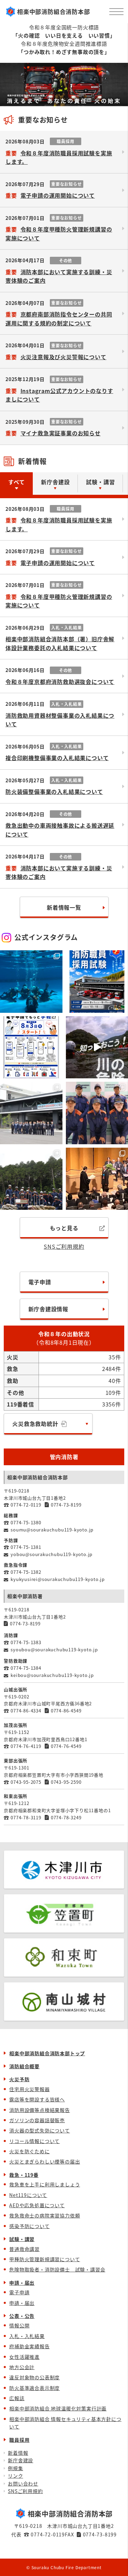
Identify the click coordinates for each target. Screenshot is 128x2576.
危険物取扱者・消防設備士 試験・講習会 (57, 2269)
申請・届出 (22, 2283)
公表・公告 (22, 2316)
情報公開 (19, 2325)
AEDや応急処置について (37, 2205)
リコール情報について (34, 2141)
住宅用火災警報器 (29, 2089)
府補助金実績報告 (29, 2346)
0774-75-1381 (26, 1547)
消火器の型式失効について (40, 2130)
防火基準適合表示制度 (34, 2388)
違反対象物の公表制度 (34, 2377)
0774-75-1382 (26, 1572)
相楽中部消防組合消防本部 (54, 11)
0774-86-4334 (26, 1711)
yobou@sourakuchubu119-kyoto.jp (52, 1554)
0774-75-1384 (26, 1668)
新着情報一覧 (64, 907)
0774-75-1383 (26, 1642)
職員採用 (19, 2440)
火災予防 (19, 2079)
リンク (15, 2476)
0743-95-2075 (26, 1782)
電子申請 (40, 1282)
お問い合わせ (23, 2483)
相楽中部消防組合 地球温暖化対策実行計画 (58, 2408)
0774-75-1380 (26, 1522)
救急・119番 (24, 2175)
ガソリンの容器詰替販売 (37, 2120)
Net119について (28, 2195)
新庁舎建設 (20, 2460)
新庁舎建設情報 (48, 1309)
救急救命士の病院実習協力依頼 (45, 2215)
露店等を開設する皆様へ (37, 2099)
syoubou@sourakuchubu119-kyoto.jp (54, 1649)
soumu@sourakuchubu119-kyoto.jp (52, 1530)
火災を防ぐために (29, 2151)
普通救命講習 (24, 2249)
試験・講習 (22, 2239)
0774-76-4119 (26, 1746)
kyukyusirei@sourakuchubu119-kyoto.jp (58, 1579)
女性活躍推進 (24, 2357)
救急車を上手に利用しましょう (45, 2184)
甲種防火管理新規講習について (45, 2259)
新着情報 (18, 2453)
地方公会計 (22, 2367)
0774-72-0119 (26, 1505)
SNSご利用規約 (64, 1246)
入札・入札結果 (27, 2336)
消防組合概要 (24, 2066)
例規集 (15, 2468)
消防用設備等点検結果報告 (40, 2110)
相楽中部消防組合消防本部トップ (47, 2053)
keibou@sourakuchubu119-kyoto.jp (52, 1675)
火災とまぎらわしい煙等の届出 (45, 2161)
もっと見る (64, 1228)
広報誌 (17, 2398)
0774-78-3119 (26, 1817)
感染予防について (29, 2226)
